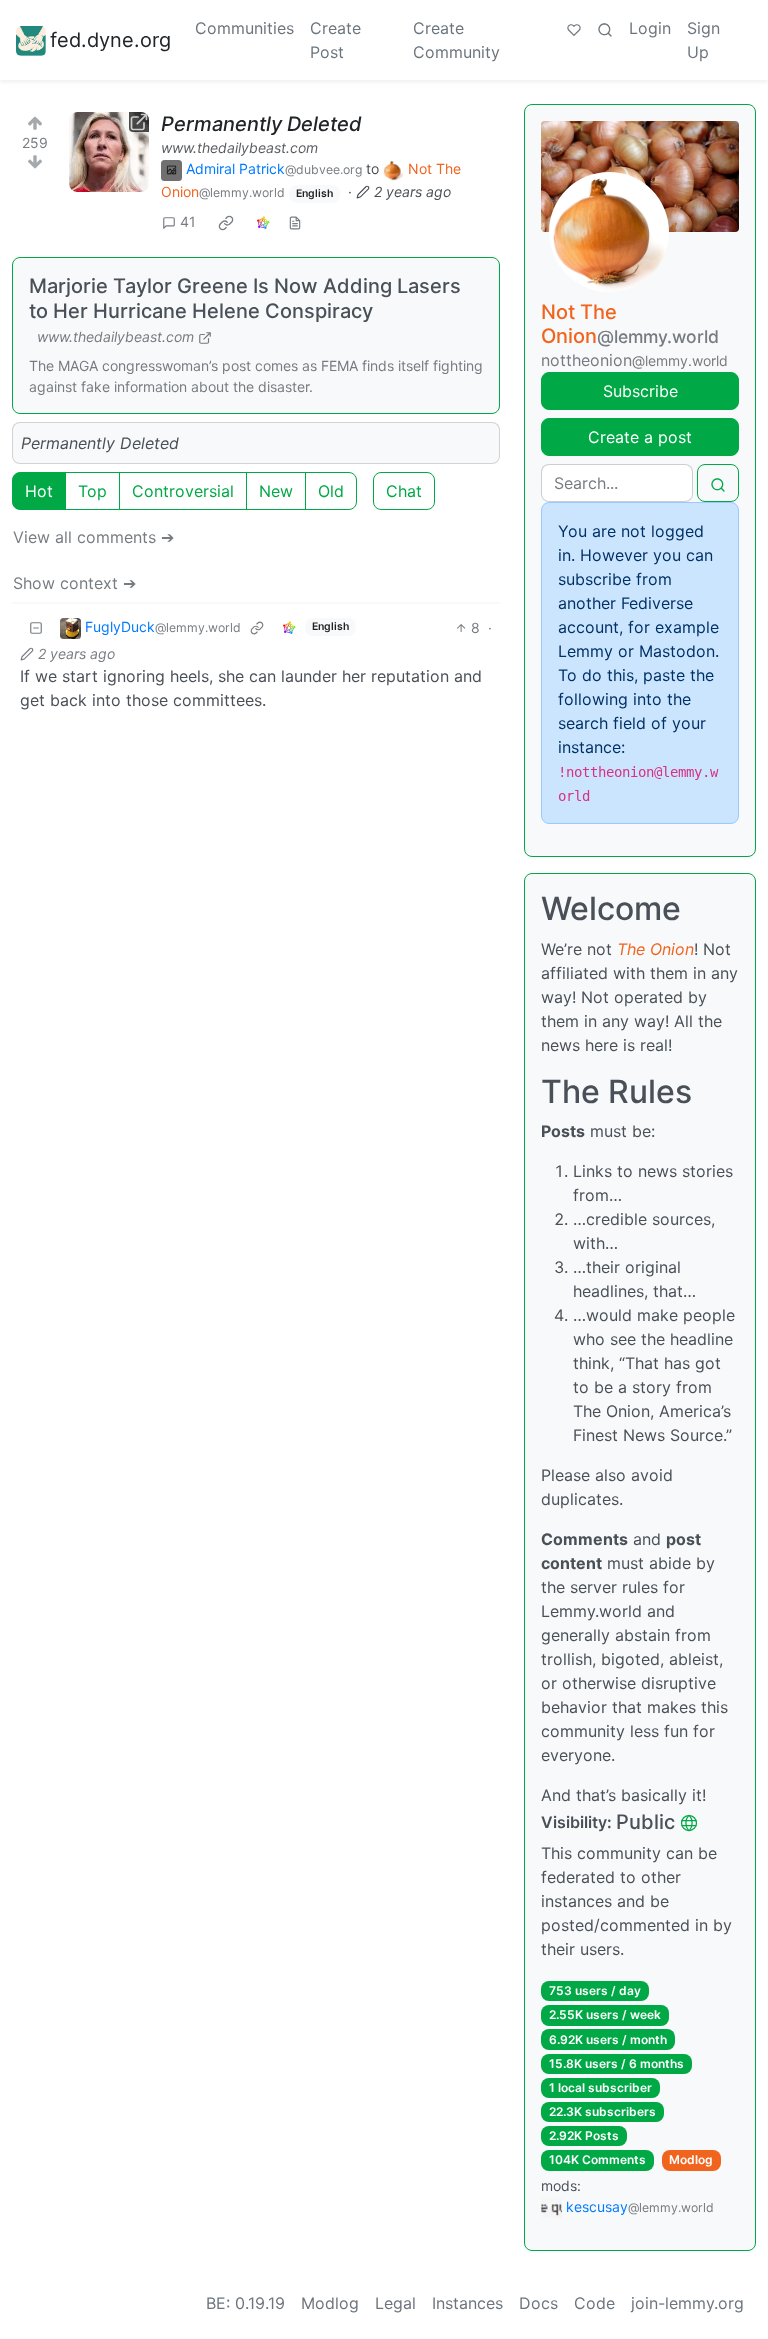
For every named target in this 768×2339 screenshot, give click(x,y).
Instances (467, 2303)
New (276, 491)
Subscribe (640, 391)
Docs (538, 2303)
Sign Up (703, 40)
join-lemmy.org (687, 2303)
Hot (39, 491)
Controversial (183, 491)
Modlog (691, 2159)
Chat (404, 491)
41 (188, 221)
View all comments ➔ (93, 537)
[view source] (295, 221)
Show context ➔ (74, 583)
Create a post (640, 437)
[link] (226, 222)
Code (594, 2303)
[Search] (605, 28)
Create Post (335, 40)
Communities (244, 28)
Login (650, 28)
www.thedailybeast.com (239, 147)
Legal (395, 2303)
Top (92, 491)
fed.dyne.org (110, 40)
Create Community (456, 40)
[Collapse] (36, 627)
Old (331, 491)
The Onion (655, 949)
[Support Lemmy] (574, 28)
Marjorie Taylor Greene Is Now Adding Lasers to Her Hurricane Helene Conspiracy (245, 298)
